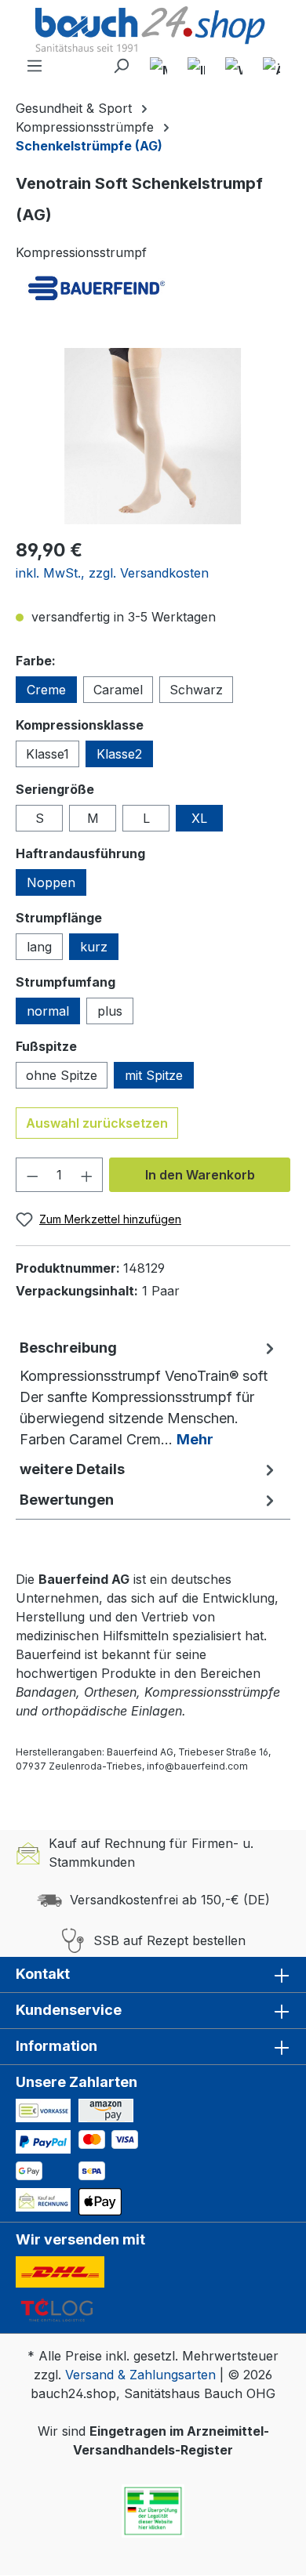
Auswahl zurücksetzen (97, 1123)
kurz (94, 947)
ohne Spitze (62, 1075)
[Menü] (35, 66)
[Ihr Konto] (196, 66)
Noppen (51, 882)
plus (110, 1011)
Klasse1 (47, 754)
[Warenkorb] (234, 66)
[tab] (149, 1393)
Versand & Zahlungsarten (140, 2375)
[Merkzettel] (158, 66)
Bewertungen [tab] (67, 1500)
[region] (153, 436)
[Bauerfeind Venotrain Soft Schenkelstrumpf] (153, 436)
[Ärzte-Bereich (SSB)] (271, 66)
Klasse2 (119, 754)
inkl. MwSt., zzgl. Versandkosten (112, 573)
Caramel (118, 690)
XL (199, 818)
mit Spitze (154, 1075)
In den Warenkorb (200, 1175)
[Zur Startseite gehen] (153, 31)
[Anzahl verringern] (32, 1175)
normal (48, 1011)
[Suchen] (121, 66)
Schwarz (196, 690)
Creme (46, 690)
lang (39, 947)
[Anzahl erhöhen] (87, 1175)
